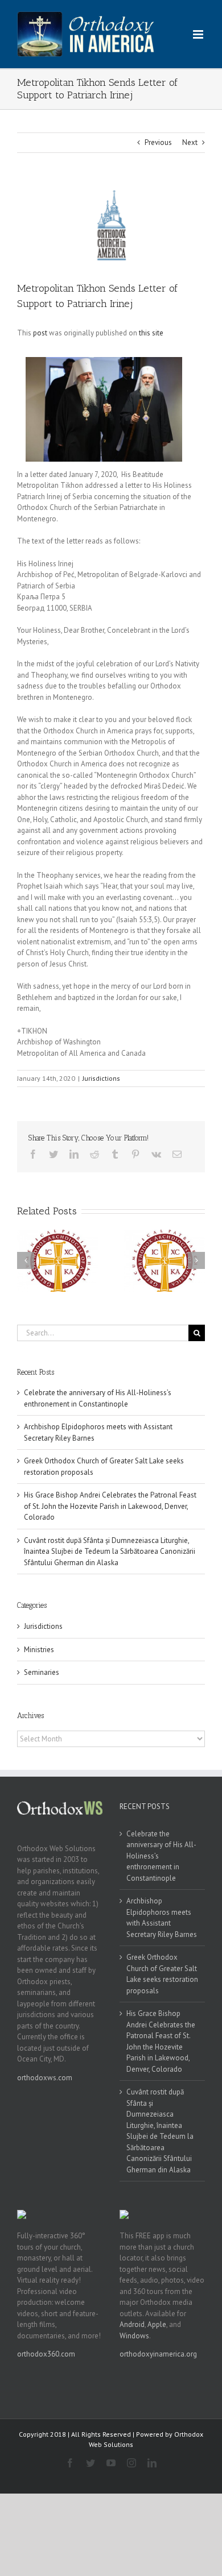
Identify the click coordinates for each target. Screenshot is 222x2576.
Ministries (39, 1650)
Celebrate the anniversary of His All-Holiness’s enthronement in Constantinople (161, 1856)
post (40, 333)
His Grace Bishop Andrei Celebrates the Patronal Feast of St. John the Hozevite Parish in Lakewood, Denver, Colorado (110, 1506)
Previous (158, 142)
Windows (134, 2336)
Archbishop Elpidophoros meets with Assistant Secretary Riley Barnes (162, 1918)
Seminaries (42, 1672)
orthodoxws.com (45, 2078)
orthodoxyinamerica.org (158, 2354)
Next (190, 142)
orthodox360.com (46, 2354)
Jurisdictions (101, 1078)
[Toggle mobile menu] (199, 34)
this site (151, 333)
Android (132, 2324)
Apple (157, 2324)
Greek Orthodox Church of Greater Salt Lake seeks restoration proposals (162, 1974)
